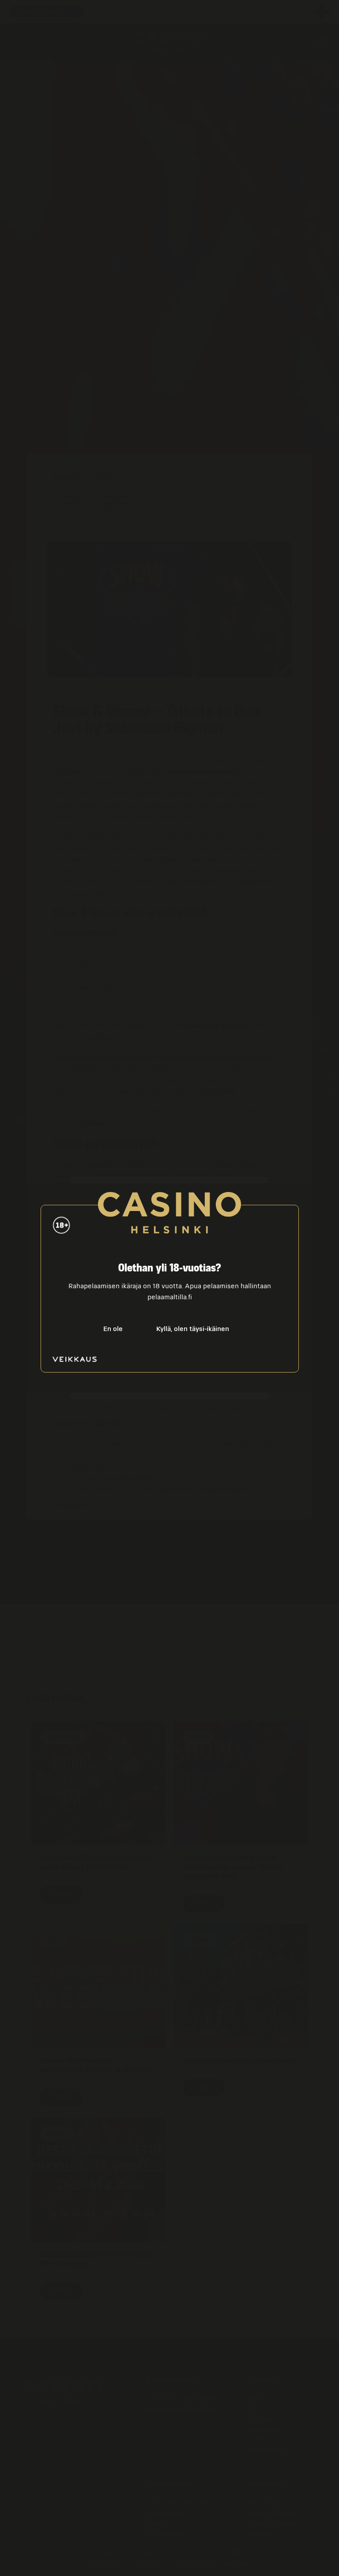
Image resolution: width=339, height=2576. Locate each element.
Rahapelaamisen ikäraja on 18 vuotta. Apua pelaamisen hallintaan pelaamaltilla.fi (170, 1292)
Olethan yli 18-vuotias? (170, 1268)
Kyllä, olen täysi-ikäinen (193, 1329)
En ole (113, 1329)
